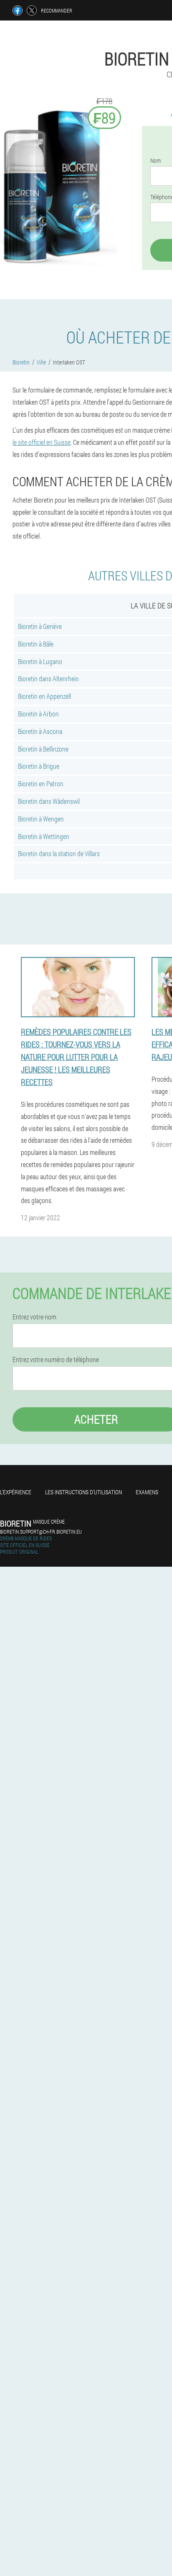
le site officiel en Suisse (42, 442)
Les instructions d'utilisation (83, 1492)
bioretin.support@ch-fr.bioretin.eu (41, 1532)
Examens (147, 1492)
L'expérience (16, 1492)
